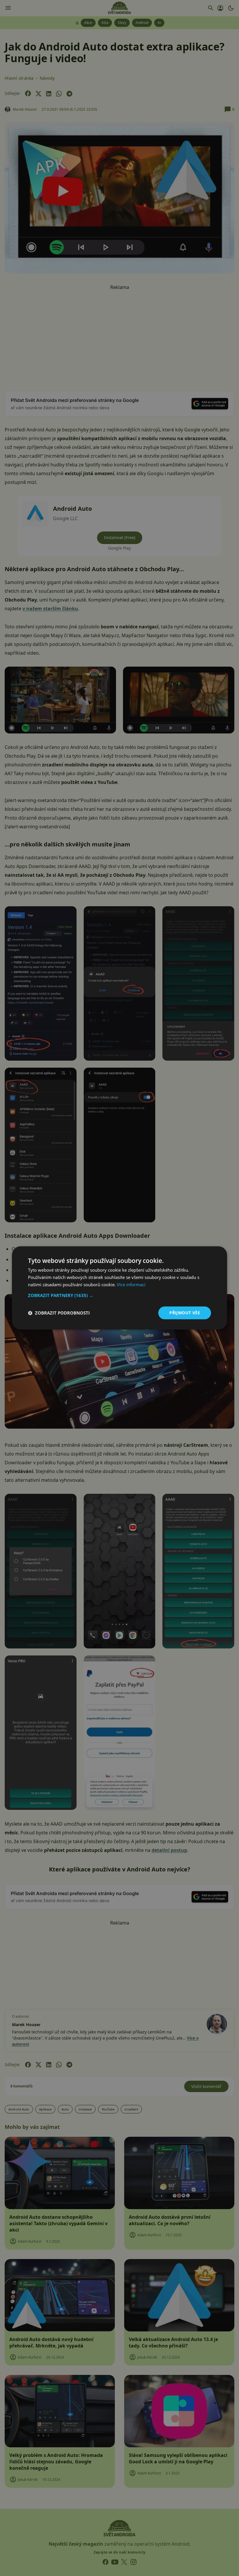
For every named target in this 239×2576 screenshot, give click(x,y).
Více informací (131, 1284)
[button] (119, 1295)
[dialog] (119, 1288)
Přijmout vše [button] (185, 1313)
